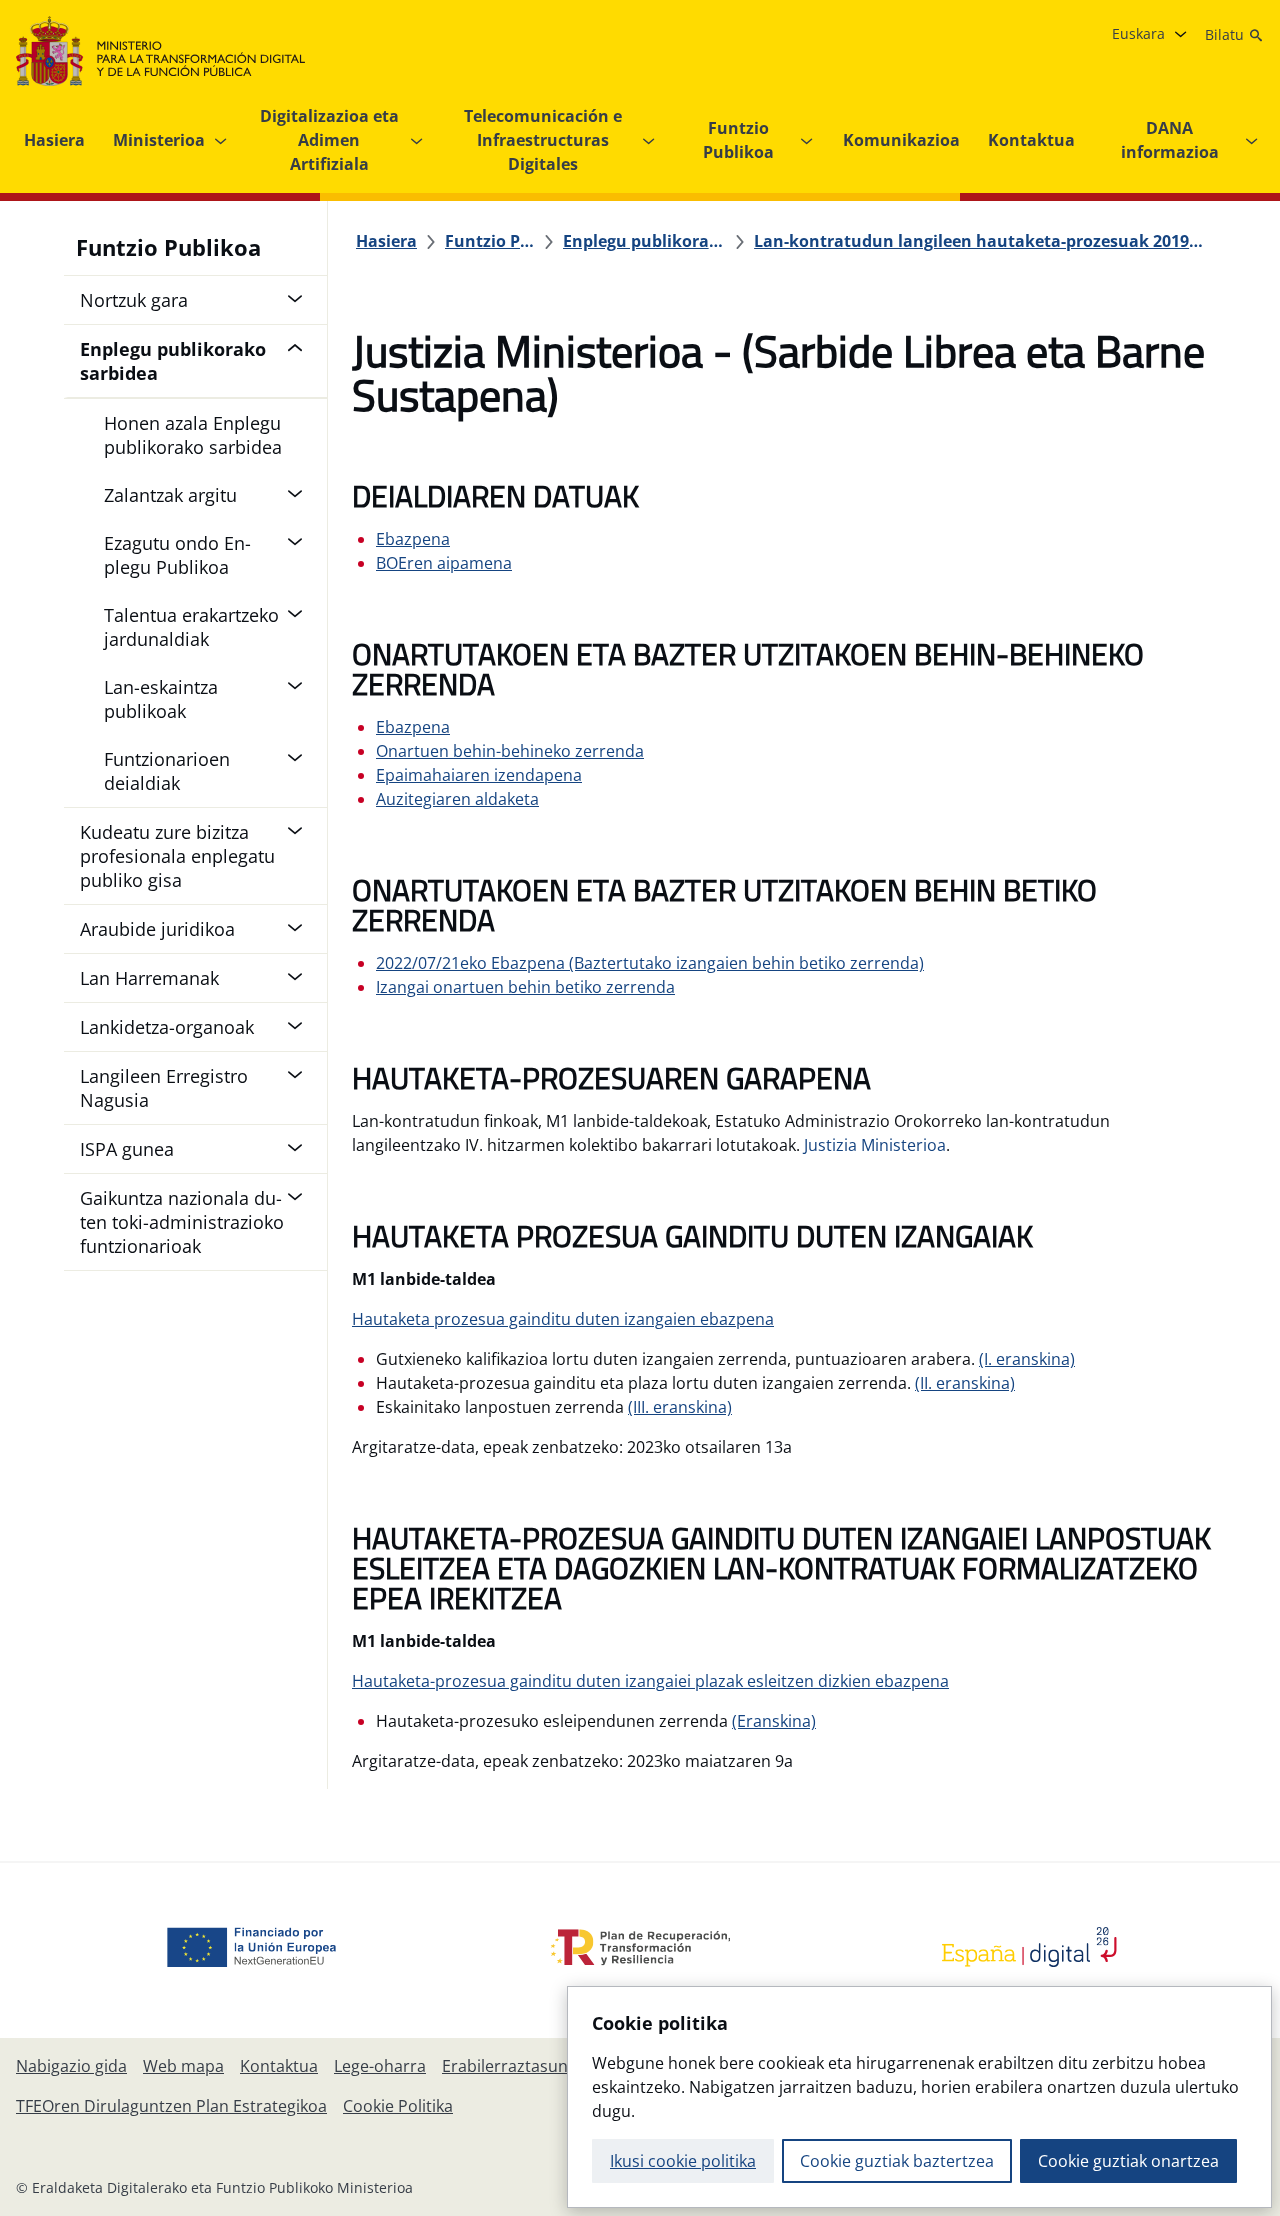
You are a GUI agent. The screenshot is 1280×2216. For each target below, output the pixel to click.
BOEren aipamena (444, 563)
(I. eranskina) (1027, 1359)
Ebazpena (413, 539)
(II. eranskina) (965, 1383)
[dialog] (919, 2097)
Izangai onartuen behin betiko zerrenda (525, 987)
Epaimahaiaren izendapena (479, 775)
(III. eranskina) (680, 1407)
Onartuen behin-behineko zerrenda (510, 751)
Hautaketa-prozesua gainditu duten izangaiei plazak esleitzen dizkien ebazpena (650, 1681)
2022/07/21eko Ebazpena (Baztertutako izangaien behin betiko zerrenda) (650, 963)
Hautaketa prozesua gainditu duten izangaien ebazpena (563, 1319)
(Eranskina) (774, 1721)
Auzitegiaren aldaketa (457, 799)
